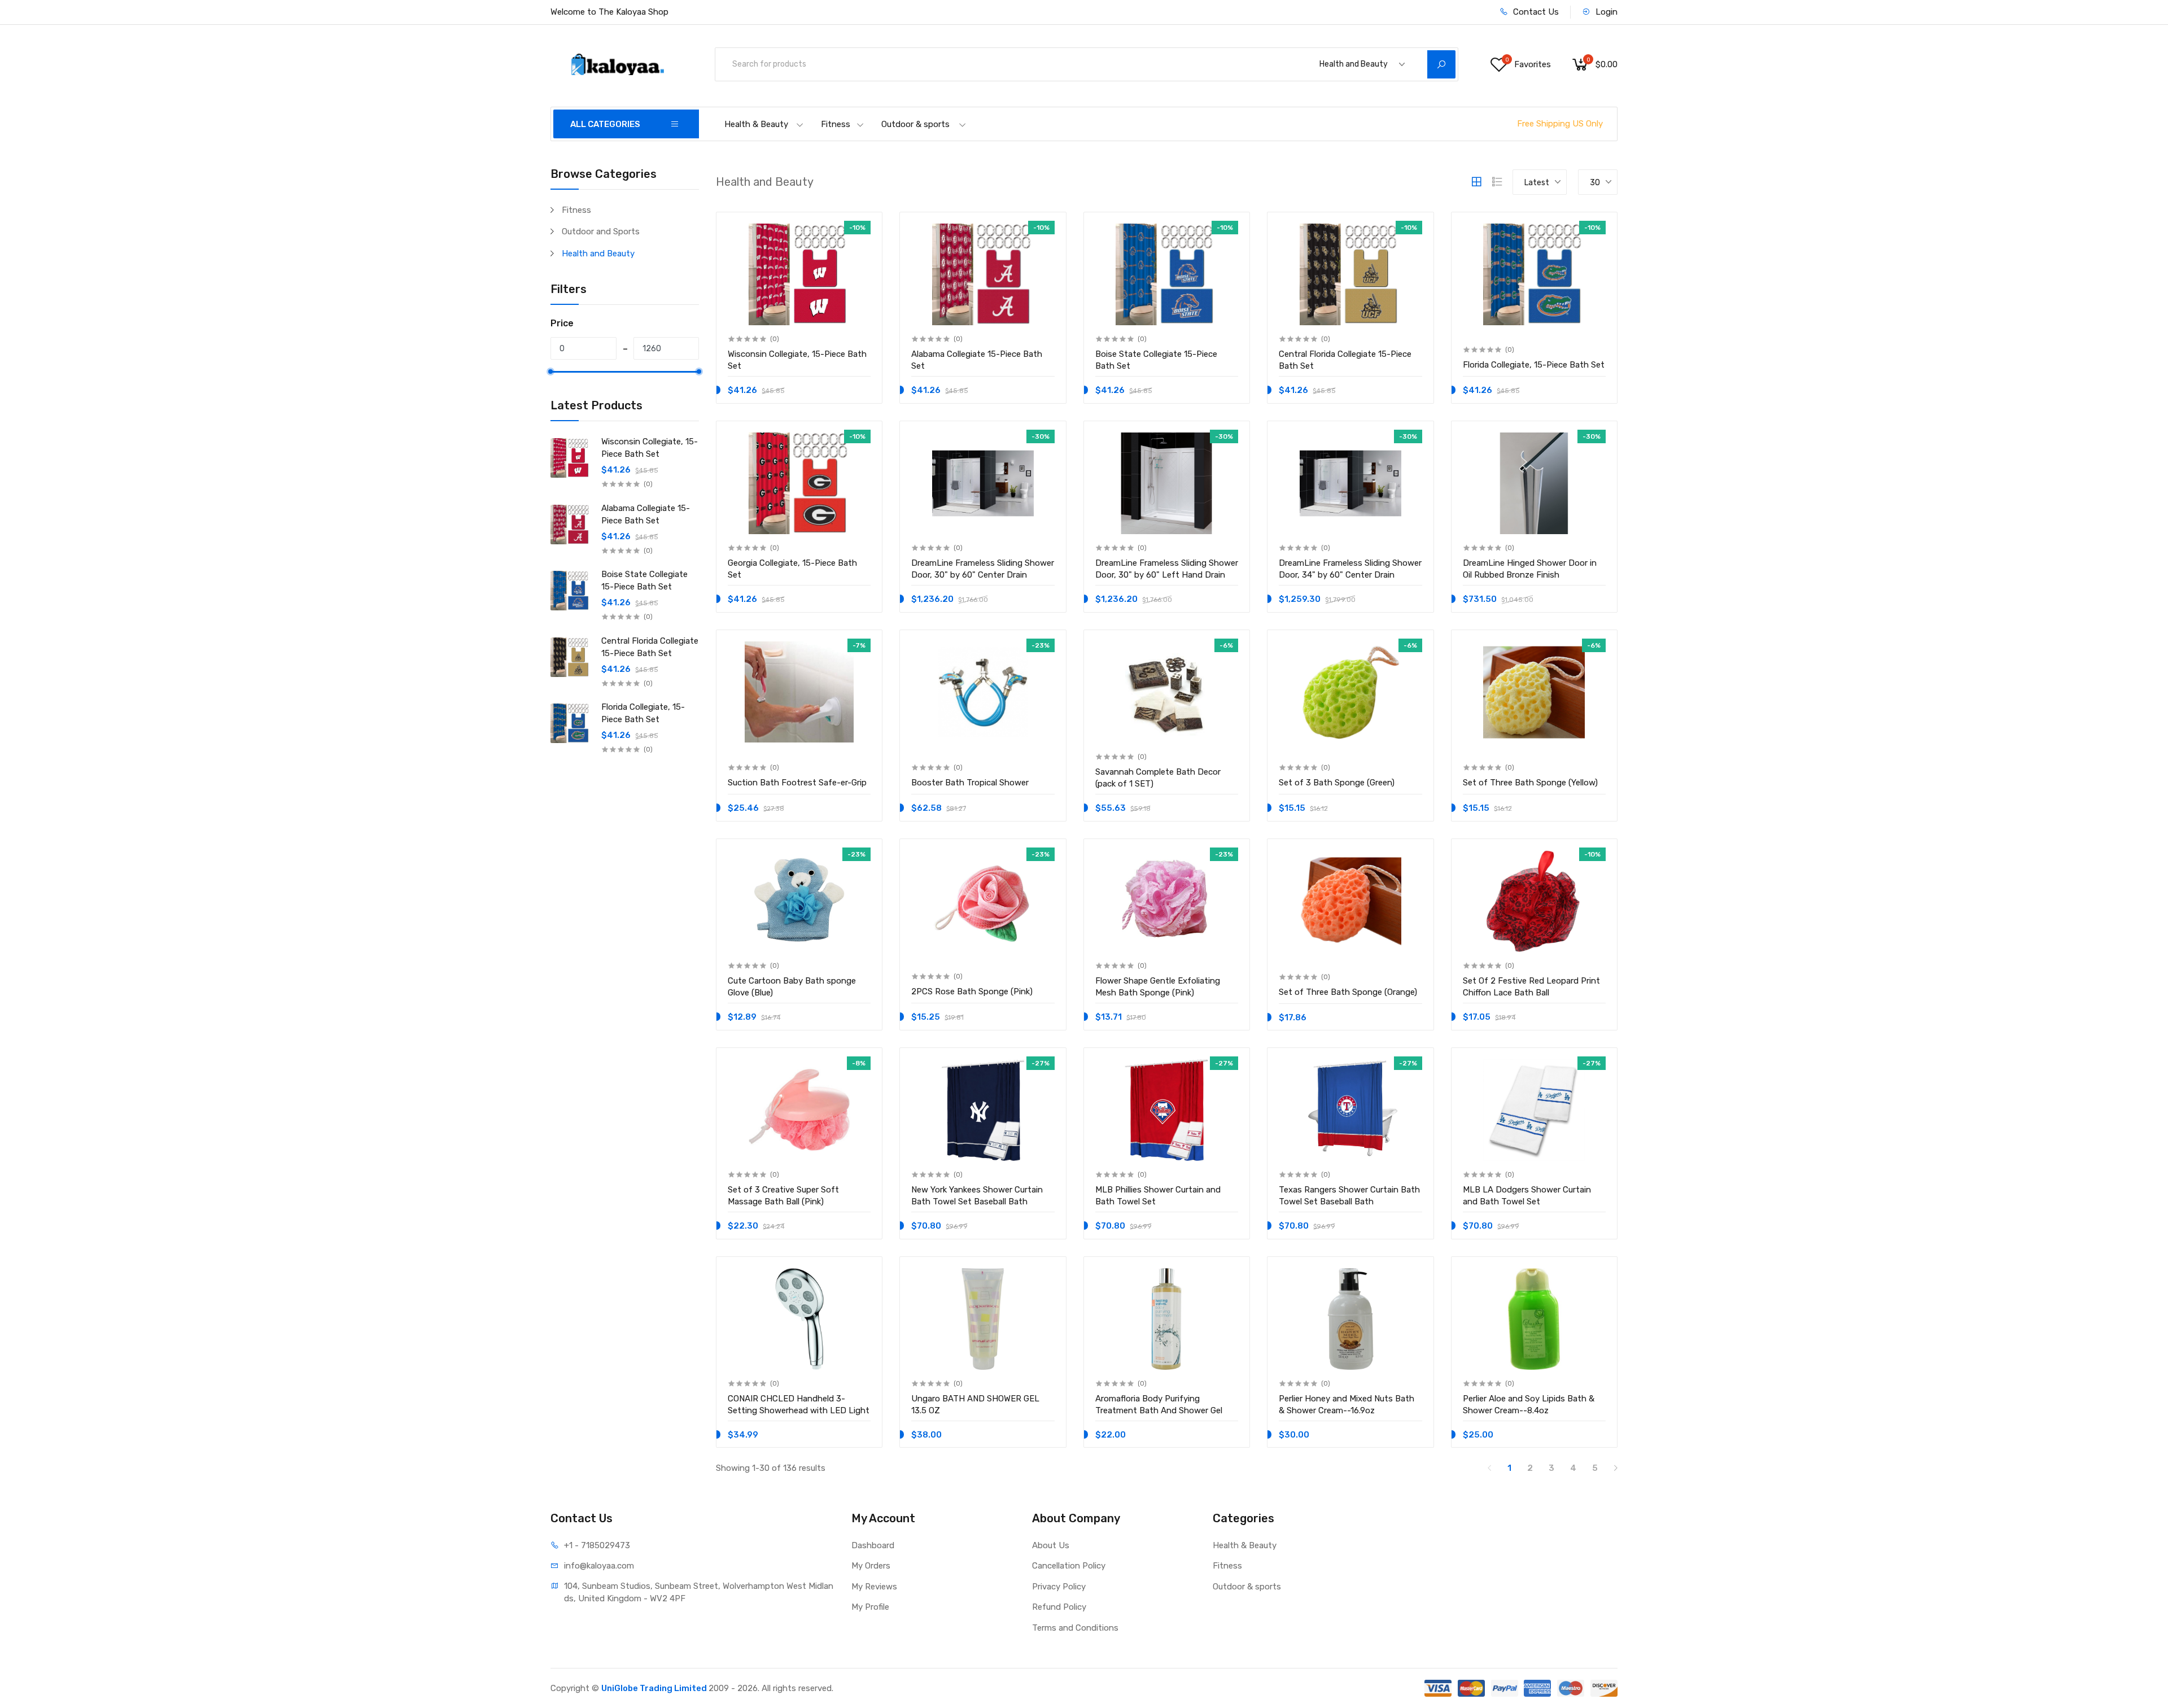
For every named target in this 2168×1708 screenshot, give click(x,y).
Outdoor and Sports (601, 231)
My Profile (870, 1607)
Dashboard (873, 1545)
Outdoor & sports (915, 124)
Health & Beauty (756, 124)
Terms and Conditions (1075, 1628)
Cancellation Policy (1069, 1566)
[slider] (550, 372)
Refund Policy (1059, 1607)
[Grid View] (1476, 182)
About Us (1051, 1545)
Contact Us (1535, 12)
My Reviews (874, 1587)
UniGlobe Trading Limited (655, 1688)
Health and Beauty (598, 254)
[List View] (1497, 182)
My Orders (871, 1566)
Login (1605, 12)
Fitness (836, 124)
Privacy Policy (1059, 1587)
